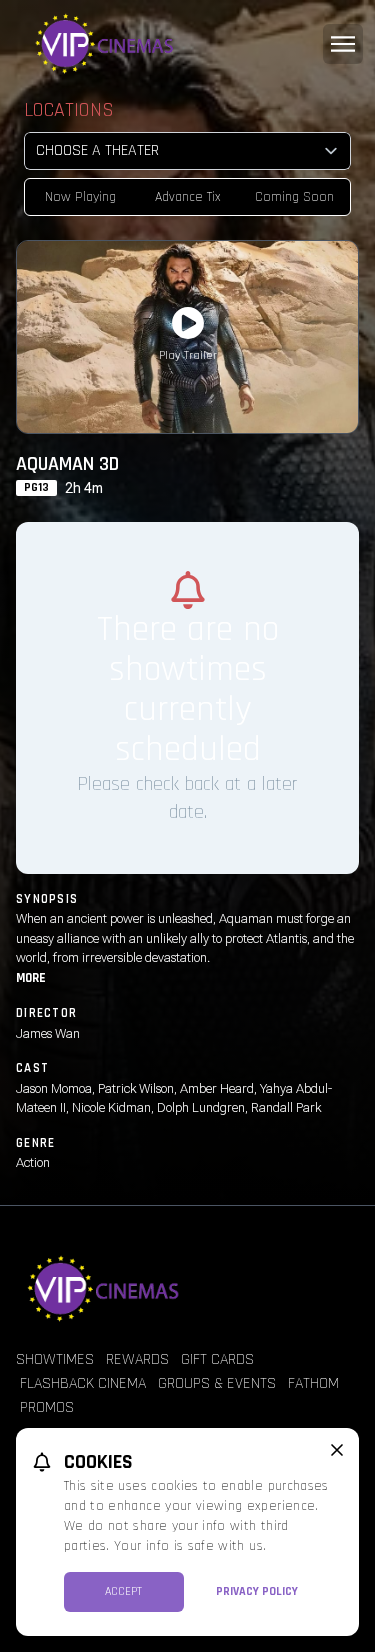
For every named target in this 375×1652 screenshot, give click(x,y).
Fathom (313, 1383)
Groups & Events (217, 1383)
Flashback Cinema (83, 1383)
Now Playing (80, 197)
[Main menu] (343, 44)
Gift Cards (217, 1359)
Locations (69, 110)
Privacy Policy (257, 1591)
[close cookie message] (337, 1450)
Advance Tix (188, 197)
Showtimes (55, 1359)
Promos (47, 1407)
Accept (123, 1591)
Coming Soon (294, 197)
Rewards (137, 1359)
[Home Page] (187, 44)
